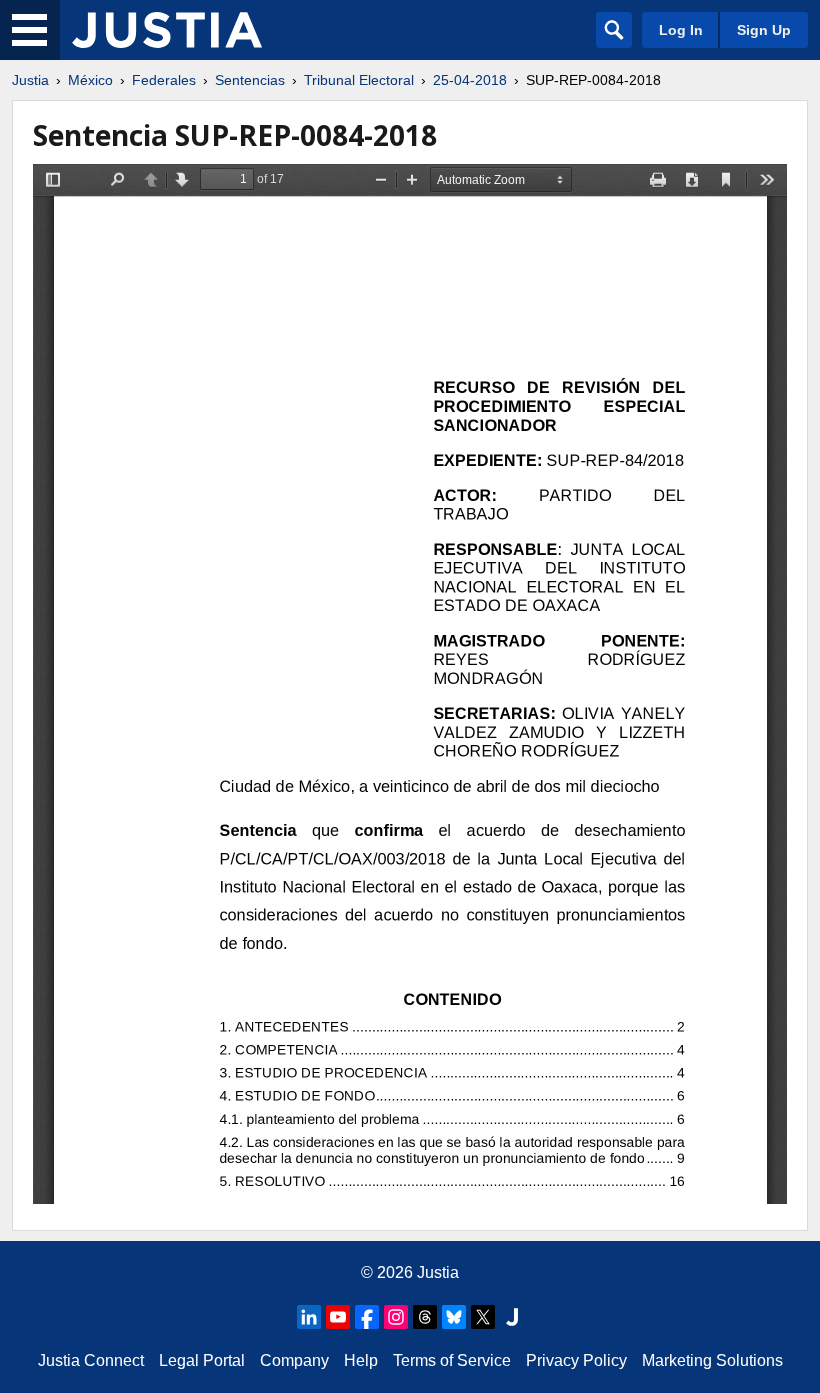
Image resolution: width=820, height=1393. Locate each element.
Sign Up (764, 30)
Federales (164, 80)
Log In (681, 30)
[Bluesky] (454, 1317)
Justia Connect (91, 1360)
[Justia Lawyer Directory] (512, 1317)
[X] (483, 1317)
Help (361, 1360)
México (90, 80)
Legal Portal (202, 1360)
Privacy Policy (576, 1360)
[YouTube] (338, 1317)
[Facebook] (367, 1317)
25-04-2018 (470, 80)
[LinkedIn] (309, 1317)
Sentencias (250, 80)
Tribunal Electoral (359, 80)
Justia (30, 80)
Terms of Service (452, 1360)
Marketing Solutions (712, 1360)
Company (294, 1360)
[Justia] (167, 30)
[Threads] (425, 1317)
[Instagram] (396, 1317)
